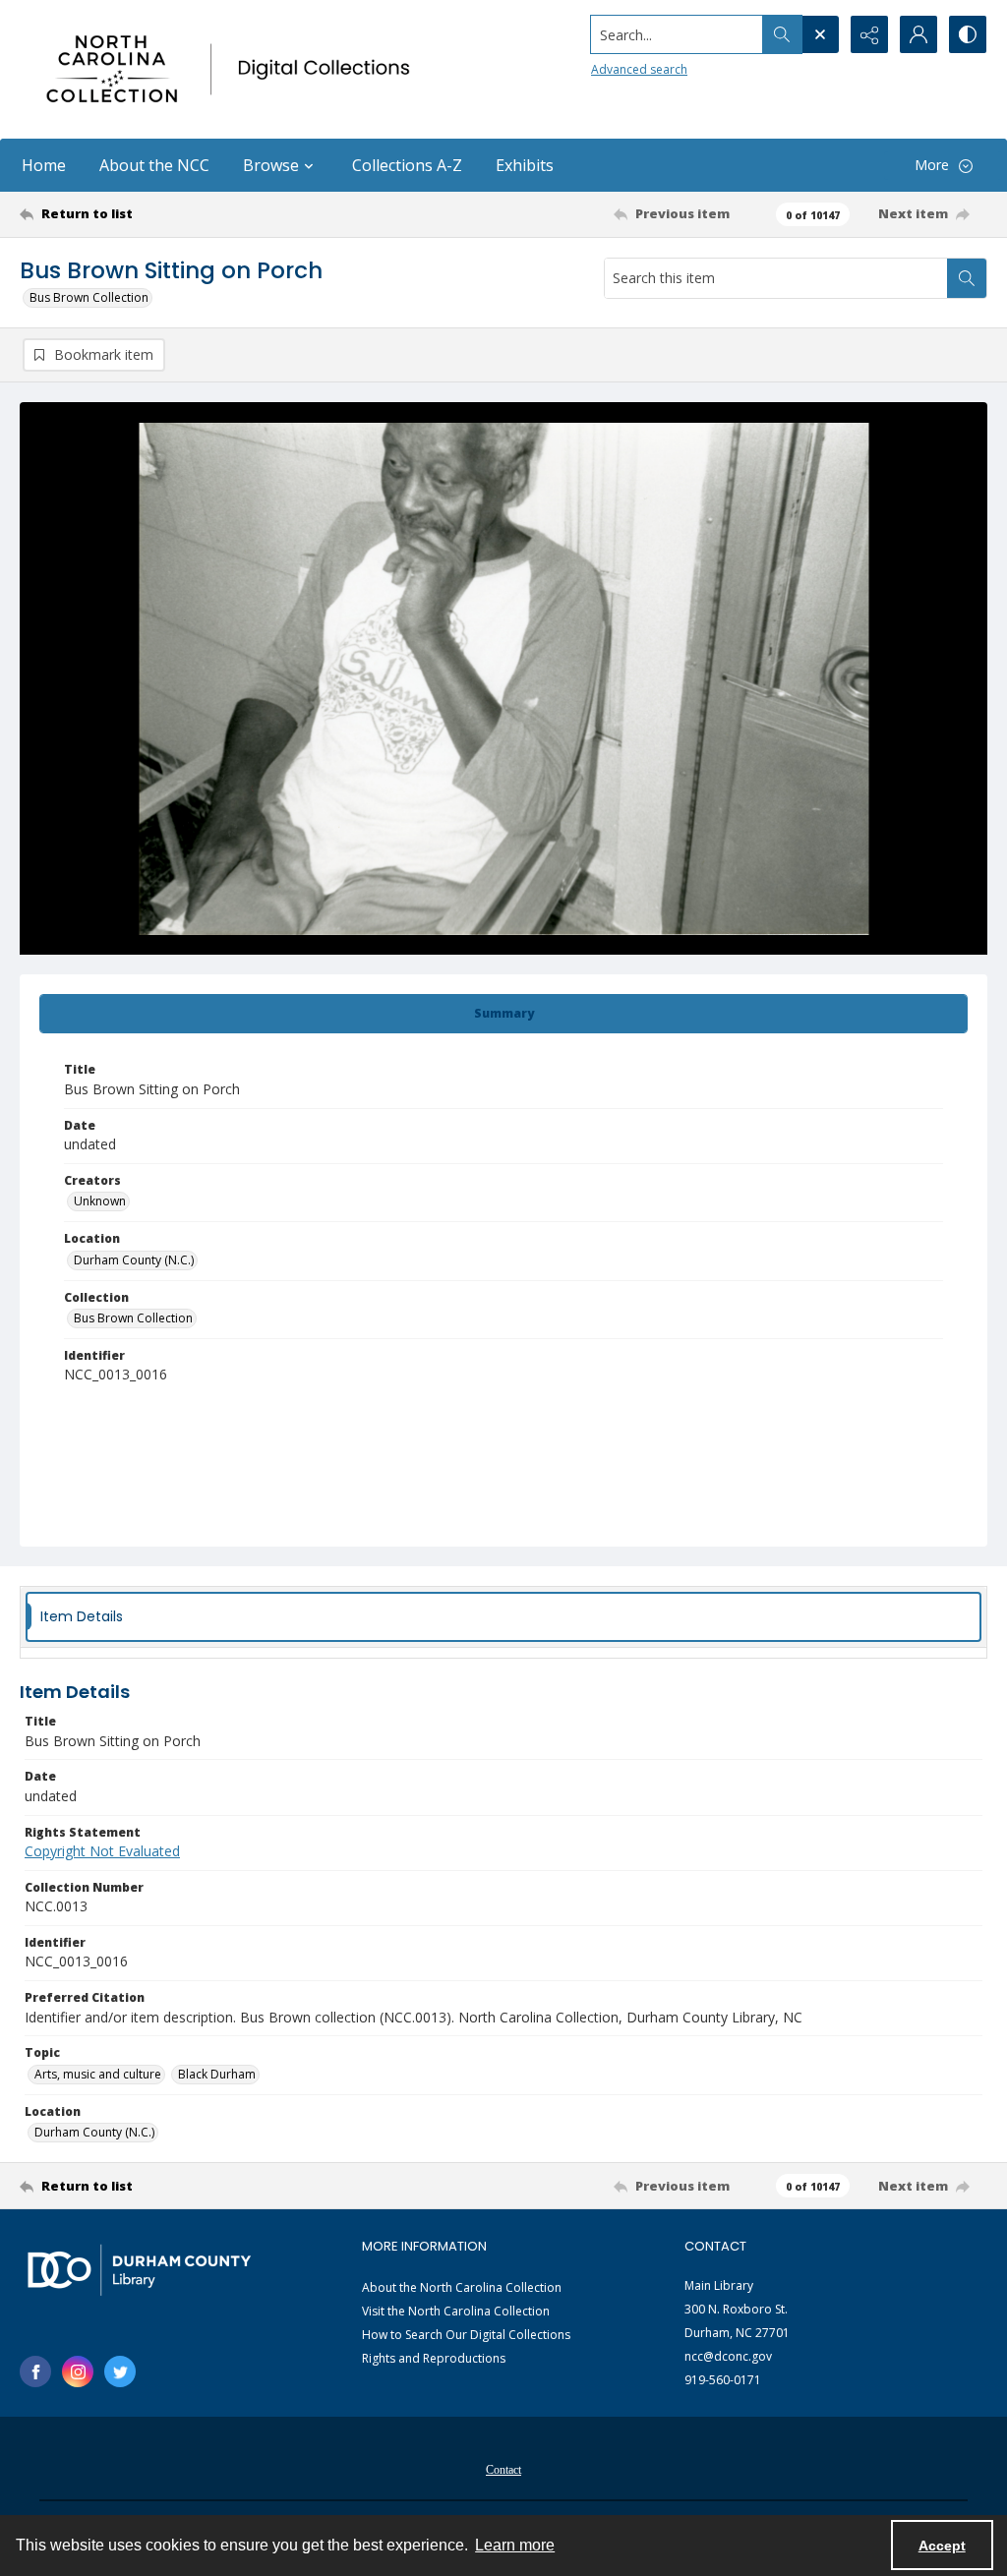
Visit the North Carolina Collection (456, 2311)
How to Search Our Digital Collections (466, 2335)
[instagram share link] (78, 2371)
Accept (942, 2546)
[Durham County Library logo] (139, 2270)
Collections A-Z (407, 165)
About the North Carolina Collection (462, 2287)
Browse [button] (271, 165)
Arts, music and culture (98, 2074)
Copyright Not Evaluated (102, 1851)
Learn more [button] (515, 2545)
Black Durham (217, 2074)
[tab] (503, 1014)
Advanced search (639, 69)
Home (44, 165)
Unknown (100, 1201)
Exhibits (525, 165)
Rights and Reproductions (434, 2358)
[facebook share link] (35, 2371)
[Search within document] (967, 278)
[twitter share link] (120, 2371)
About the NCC (154, 165)
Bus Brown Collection (89, 297)
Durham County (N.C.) (134, 1260)
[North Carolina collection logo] (233, 69)
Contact (503, 2470)
